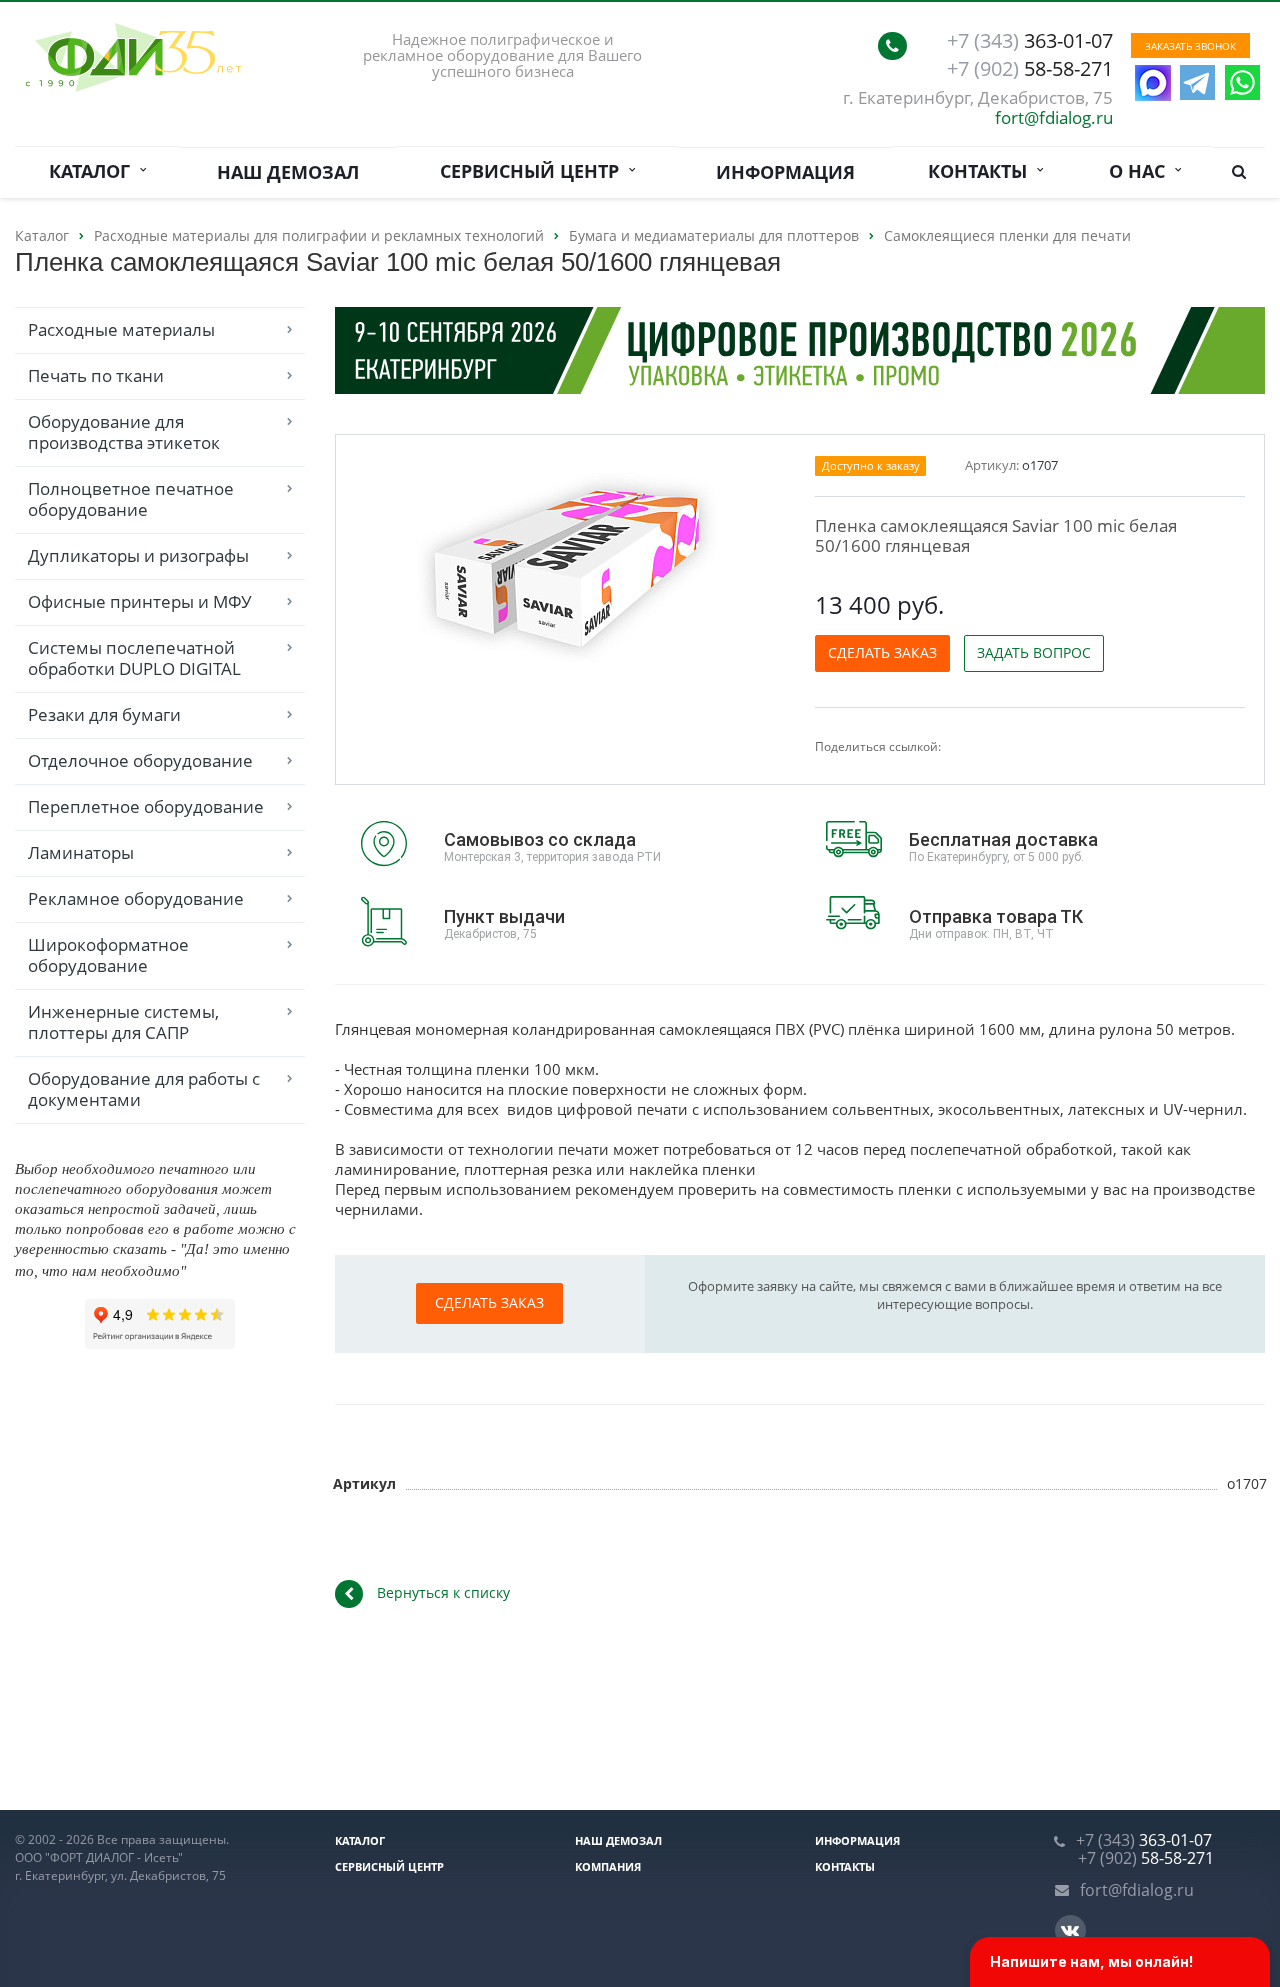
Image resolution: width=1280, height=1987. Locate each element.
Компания (608, 1866)
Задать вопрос (1034, 652)
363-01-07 (1030, 41)
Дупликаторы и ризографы (138, 555)
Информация (785, 172)
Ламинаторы (81, 852)
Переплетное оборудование (146, 806)
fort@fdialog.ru (1054, 117)
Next (749, 565)
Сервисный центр (534, 171)
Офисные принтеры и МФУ (140, 601)
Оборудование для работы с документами (144, 1089)
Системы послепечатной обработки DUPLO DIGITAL (134, 658)
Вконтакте (1070, 1930)
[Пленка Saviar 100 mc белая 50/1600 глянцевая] (571, 567)
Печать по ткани (96, 375)
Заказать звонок (1190, 46)
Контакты (982, 171)
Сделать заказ (882, 652)
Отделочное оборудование (140, 760)
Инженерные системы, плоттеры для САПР (123, 1022)
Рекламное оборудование (136, 898)
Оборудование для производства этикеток (124, 432)
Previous (393, 565)
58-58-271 (1030, 69)
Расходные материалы (121, 329)
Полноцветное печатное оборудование (131, 499)
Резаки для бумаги (104, 714)
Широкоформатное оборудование (108, 955)
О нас (1142, 171)
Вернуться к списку (443, 1592)
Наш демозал (288, 172)
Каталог (94, 171)
